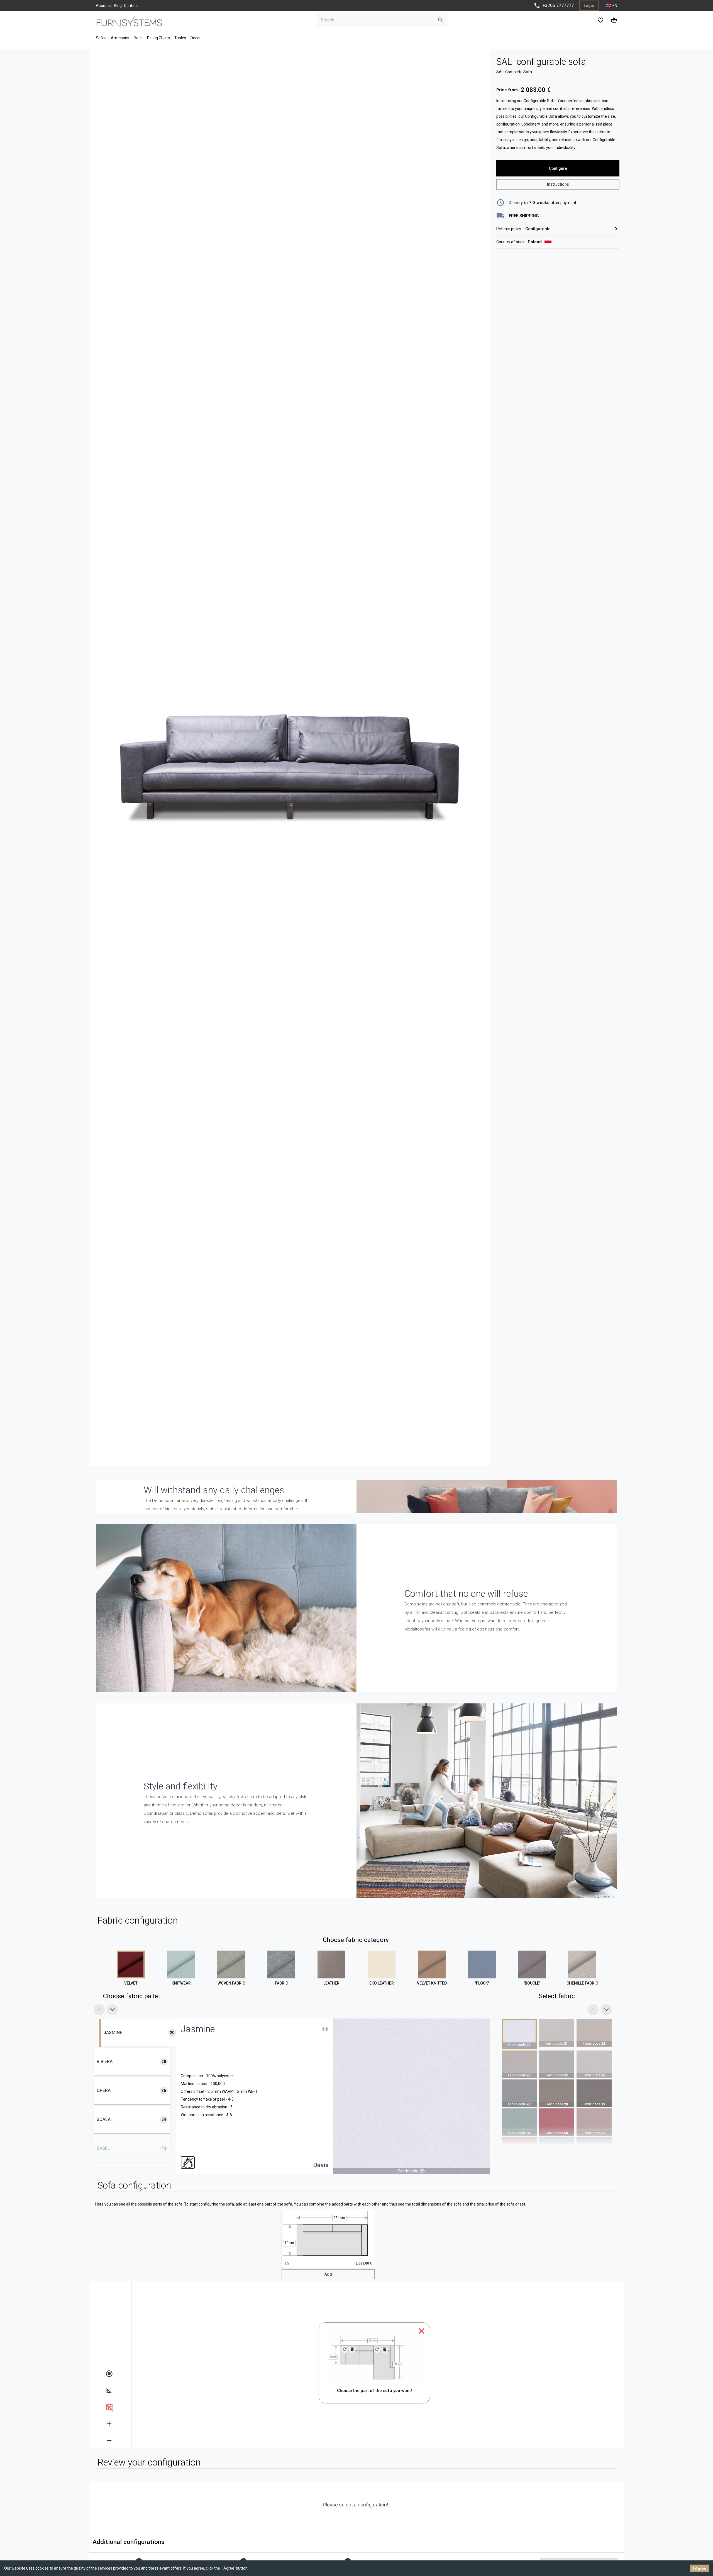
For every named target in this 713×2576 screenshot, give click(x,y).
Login (589, 6)
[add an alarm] (109, 2424)
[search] (441, 20)
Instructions (558, 184)
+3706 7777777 (558, 5)
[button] (328, 2239)
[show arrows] (109, 2390)
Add (328, 2274)
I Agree (699, 2568)
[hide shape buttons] (109, 2374)
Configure (558, 168)
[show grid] (109, 2407)
